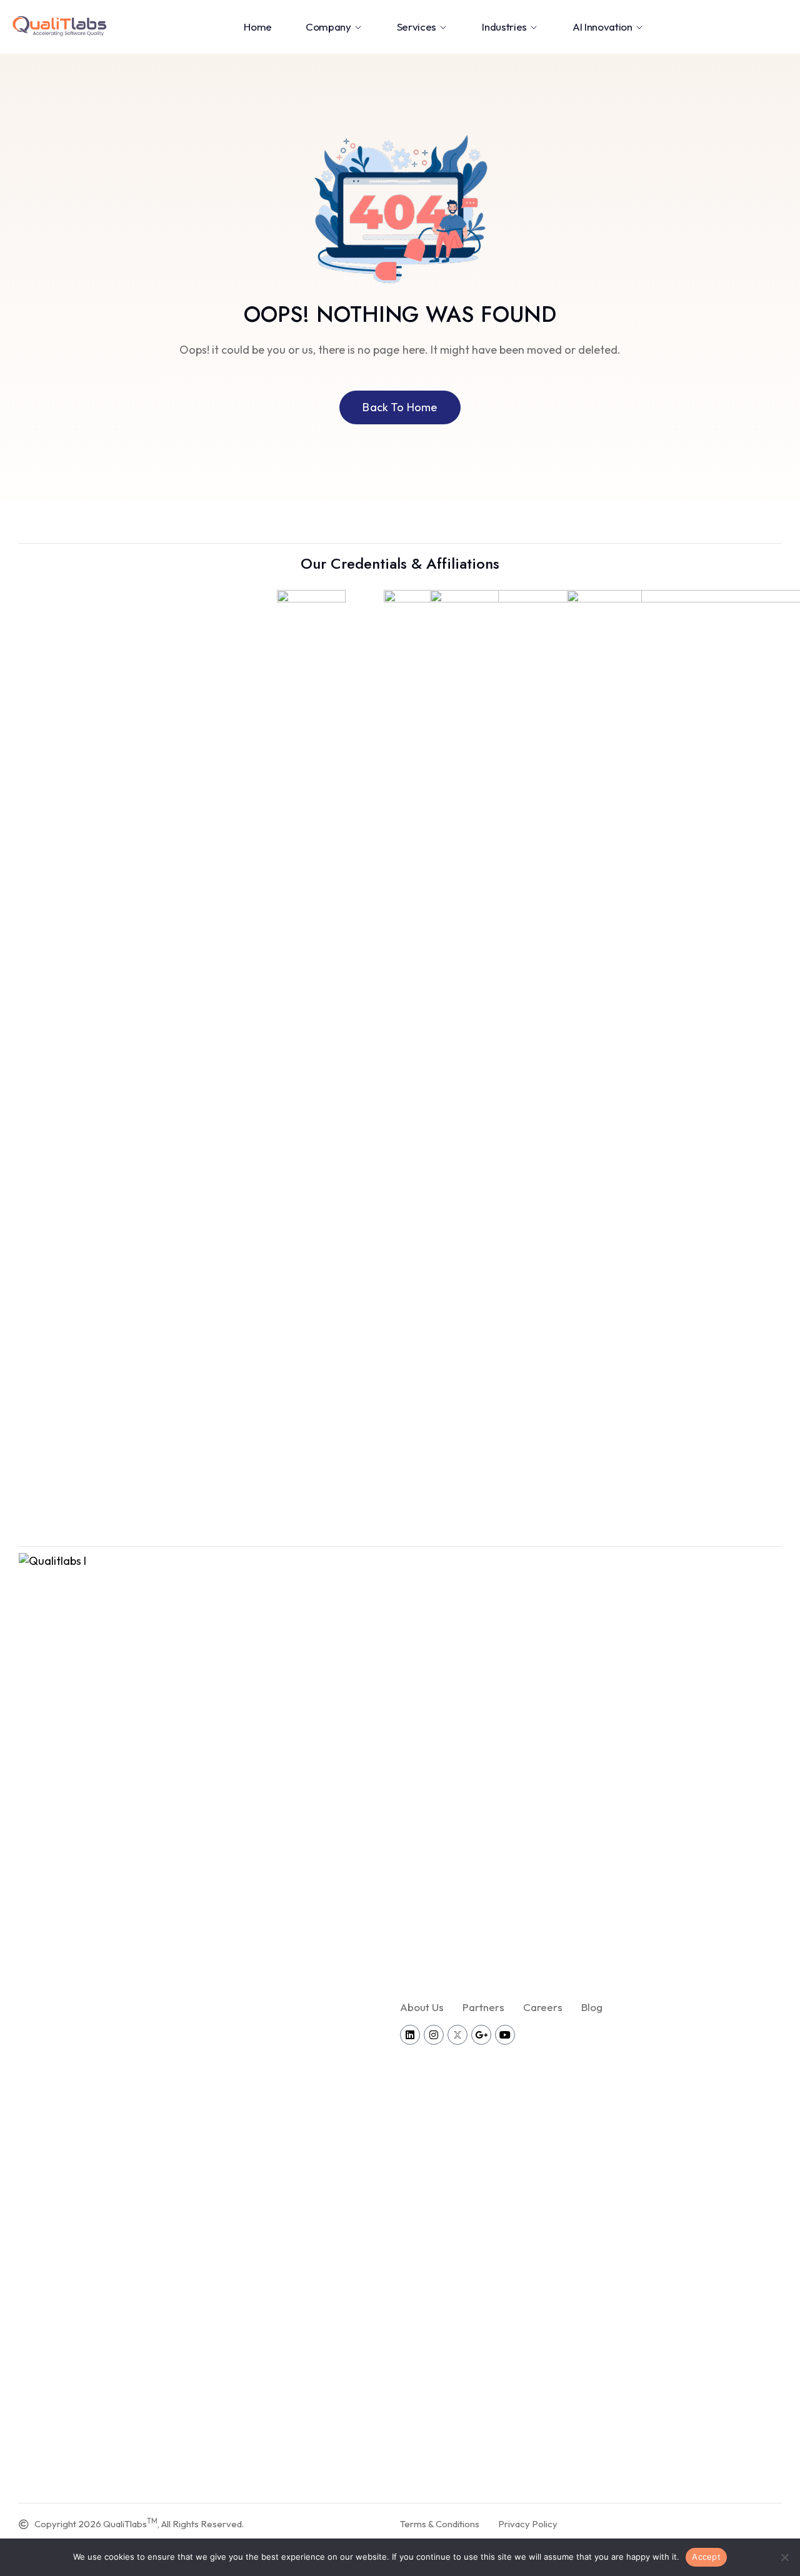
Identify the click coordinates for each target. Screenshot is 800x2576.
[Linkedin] (410, 2035)
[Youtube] (505, 2035)
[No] (784, 2557)
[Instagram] (434, 2035)
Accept (706, 2557)
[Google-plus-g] (481, 2035)
